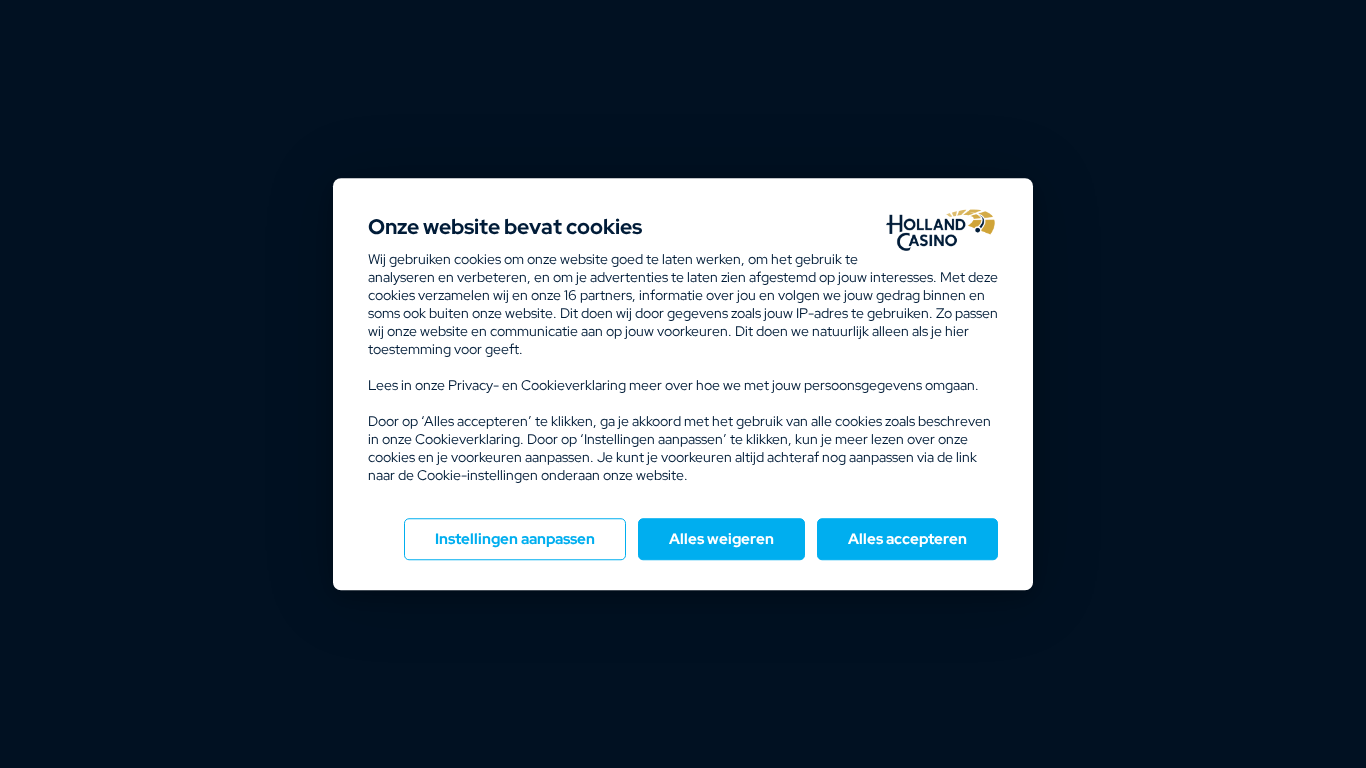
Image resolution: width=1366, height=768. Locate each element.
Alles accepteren (907, 539)
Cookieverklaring (573, 385)
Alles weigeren (721, 539)
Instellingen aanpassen (515, 539)
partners (598, 295)
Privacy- (473, 385)
